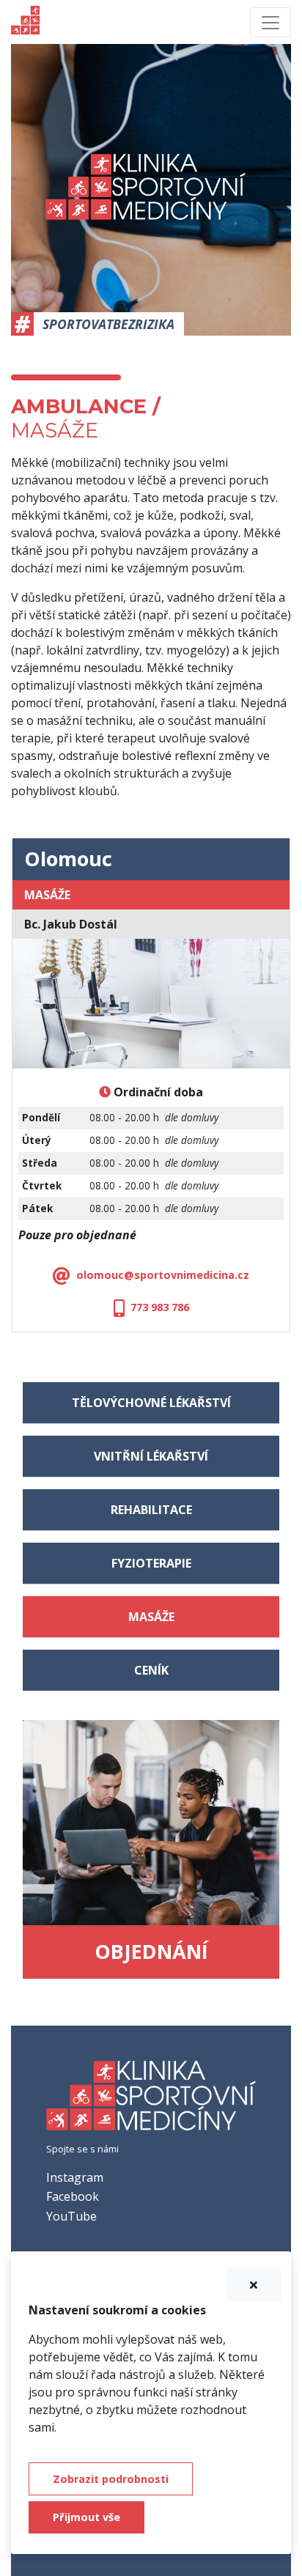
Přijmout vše (86, 2517)
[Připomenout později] (254, 2285)
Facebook (73, 2196)
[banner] (25, 22)
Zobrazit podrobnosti (111, 2479)
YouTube (71, 2216)
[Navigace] (270, 22)
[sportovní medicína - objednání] (151, 1822)
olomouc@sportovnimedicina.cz (163, 1275)
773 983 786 (160, 1307)
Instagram (75, 2177)
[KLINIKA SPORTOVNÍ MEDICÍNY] (151, 2100)
